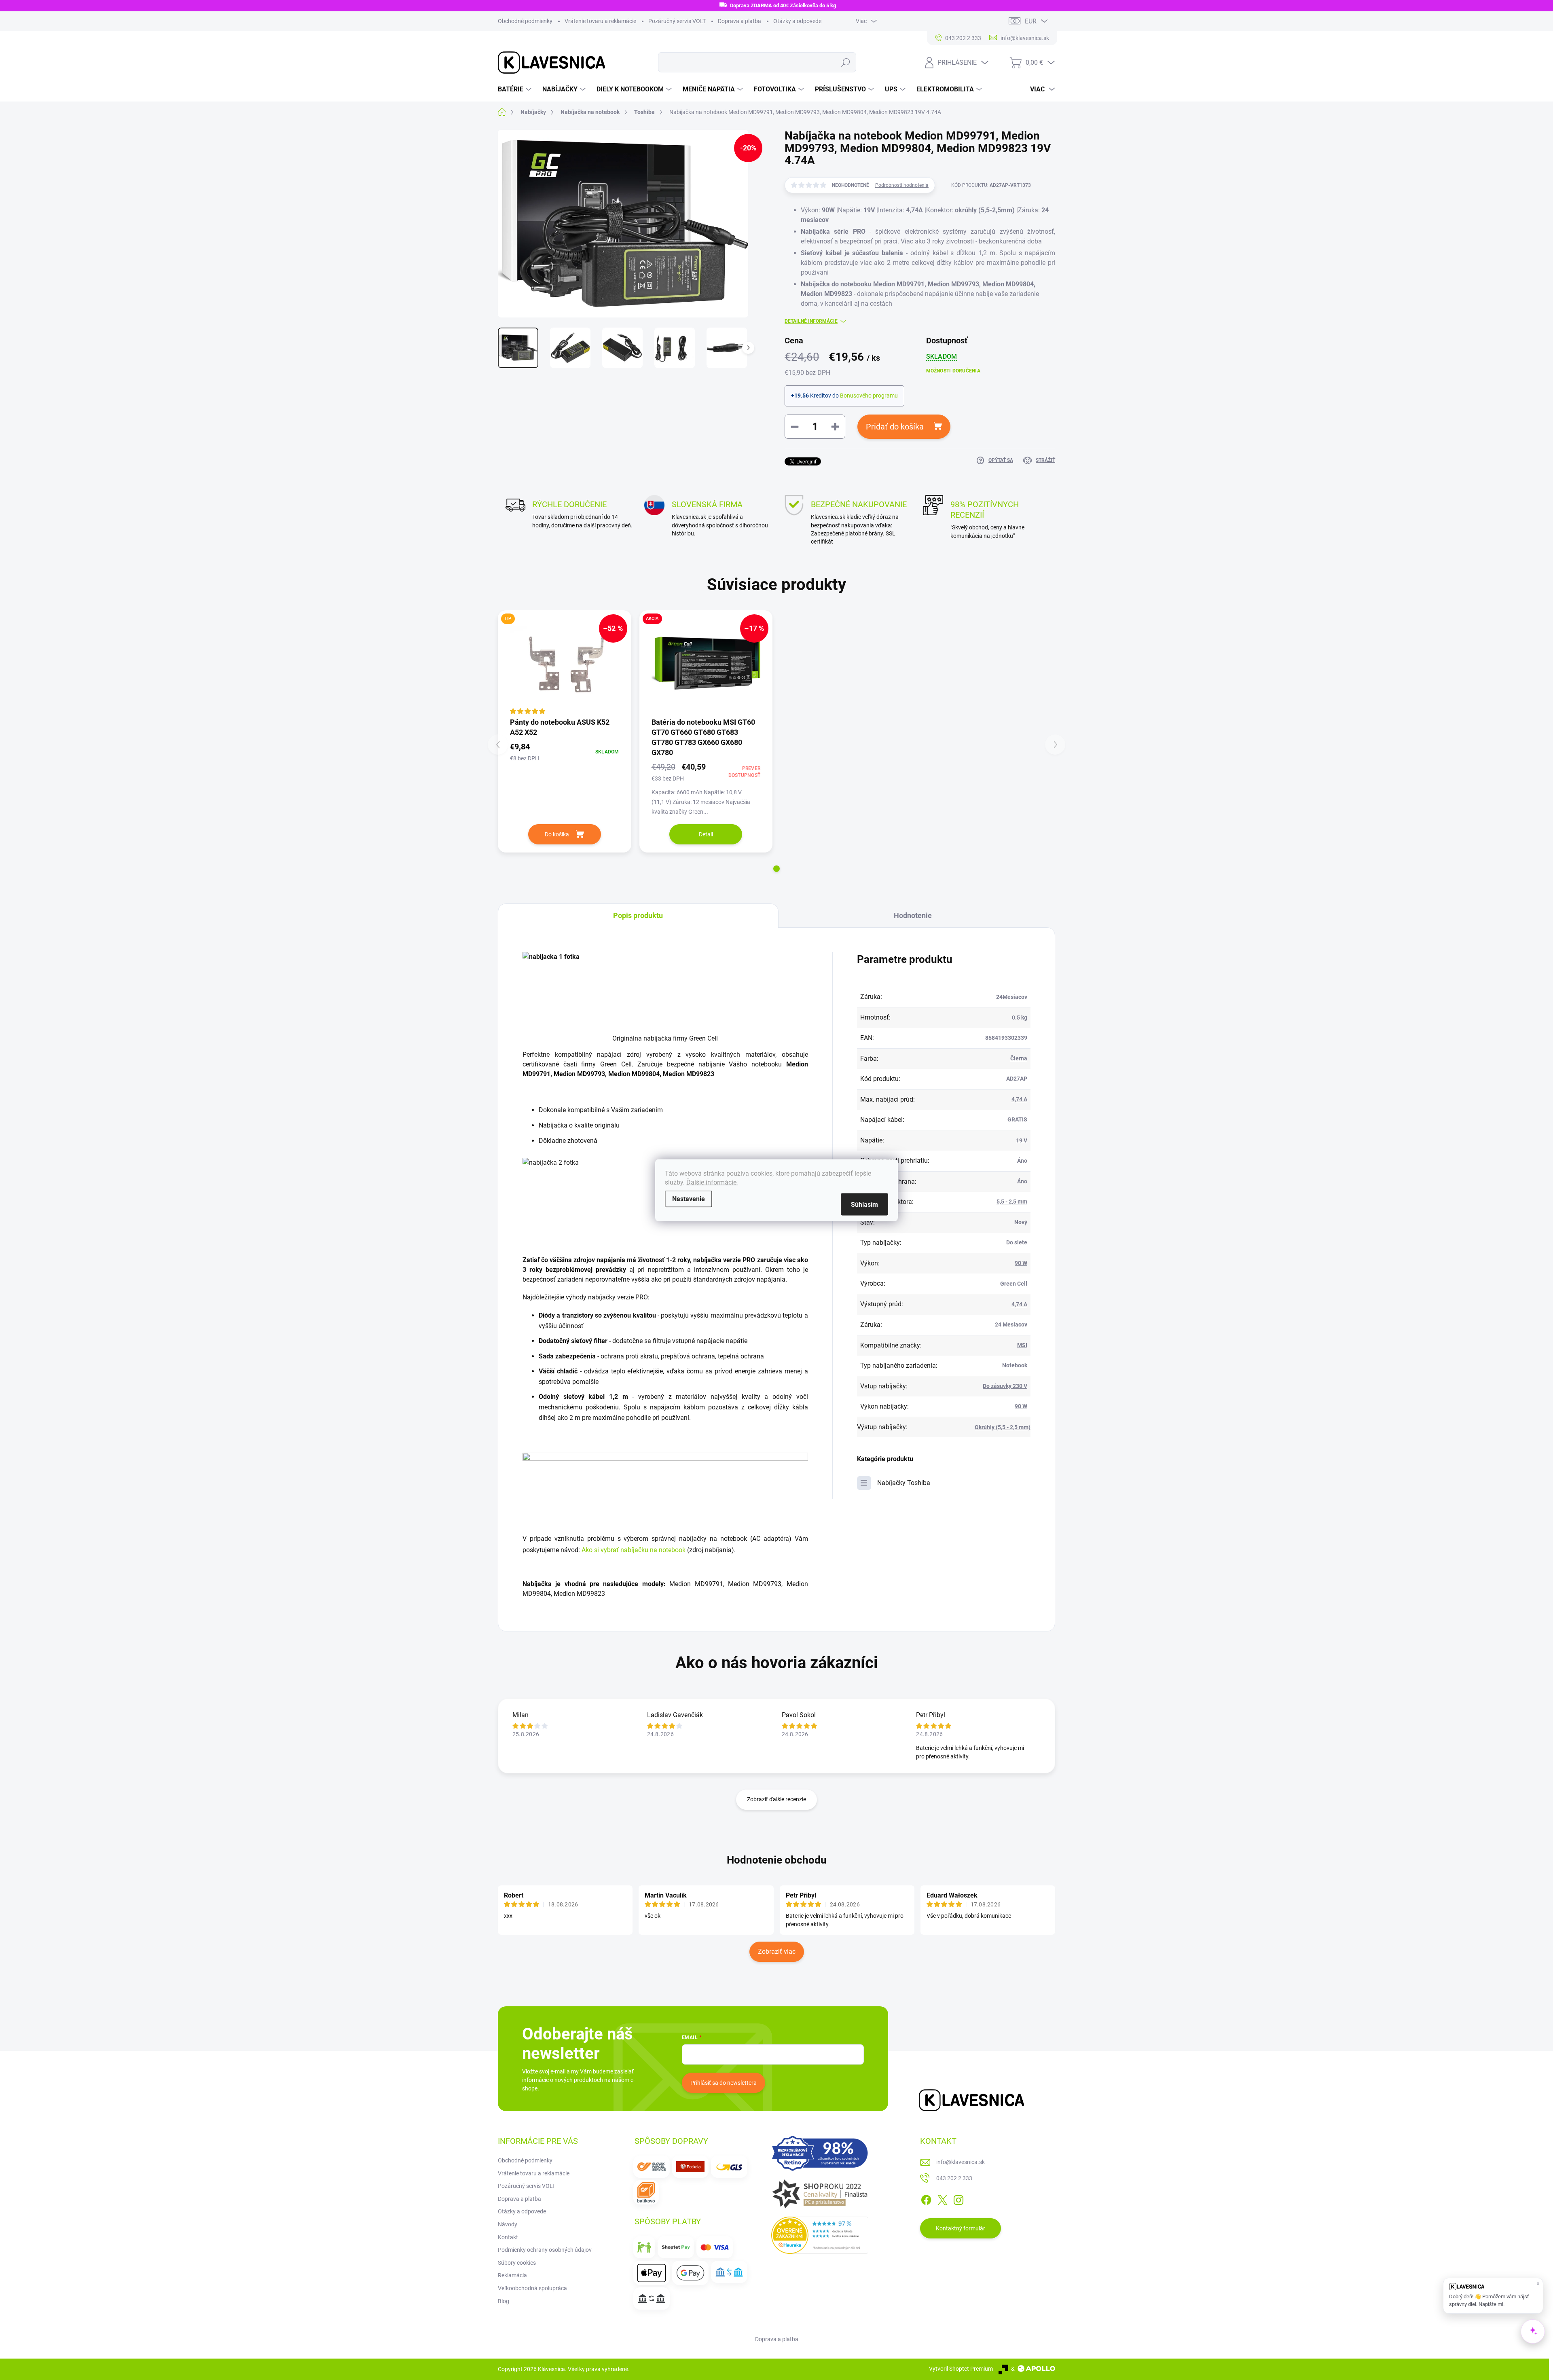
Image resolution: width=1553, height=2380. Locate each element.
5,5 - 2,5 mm (1012, 1202)
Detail (706, 834)
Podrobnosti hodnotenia (902, 185)
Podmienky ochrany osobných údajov (545, 2250)
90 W (1021, 1263)
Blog (504, 2301)
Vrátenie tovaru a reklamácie (600, 21)
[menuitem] (516, 89)
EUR (1031, 21)
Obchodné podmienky (525, 21)
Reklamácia (512, 2275)
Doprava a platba (739, 21)
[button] (776, 869)
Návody (508, 2224)
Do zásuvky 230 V (1005, 1386)
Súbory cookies (517, 2263)
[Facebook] (926, 2198)
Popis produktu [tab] (638, 915)
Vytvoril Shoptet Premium (961, 2369)
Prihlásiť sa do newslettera (724, 2083)
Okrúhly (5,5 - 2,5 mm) (1003, 1427)
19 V (1022, 1140)
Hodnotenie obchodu (777, 1860)
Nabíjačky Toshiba (904, 1483)
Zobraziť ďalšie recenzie (776, 1799)
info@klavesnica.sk (961, 2162)
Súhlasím (864, 1204)
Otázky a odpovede (797, 21)
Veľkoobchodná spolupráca (532, 2288)
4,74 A (1019, 1099)
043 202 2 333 (954, 2178)
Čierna (1019, 1058)
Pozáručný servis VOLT (677, 21)
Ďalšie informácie (712, 1182)
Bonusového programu (869, 396)
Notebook (1015, 1365)
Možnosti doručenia (953, 371)
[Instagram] (958, 2198)
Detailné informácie (811, 321)
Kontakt (508, 2237)
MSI (1022, 1345)
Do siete (1017, 1242)
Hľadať (845, 62)
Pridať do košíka (895, 427)
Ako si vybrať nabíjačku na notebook (634, 1550)
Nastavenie (689, 1198)
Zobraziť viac (777, 1952)
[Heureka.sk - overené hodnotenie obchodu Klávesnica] (820, 2235)
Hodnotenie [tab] (913, 915)
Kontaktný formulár (961, 2228)
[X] (942, 2198)
